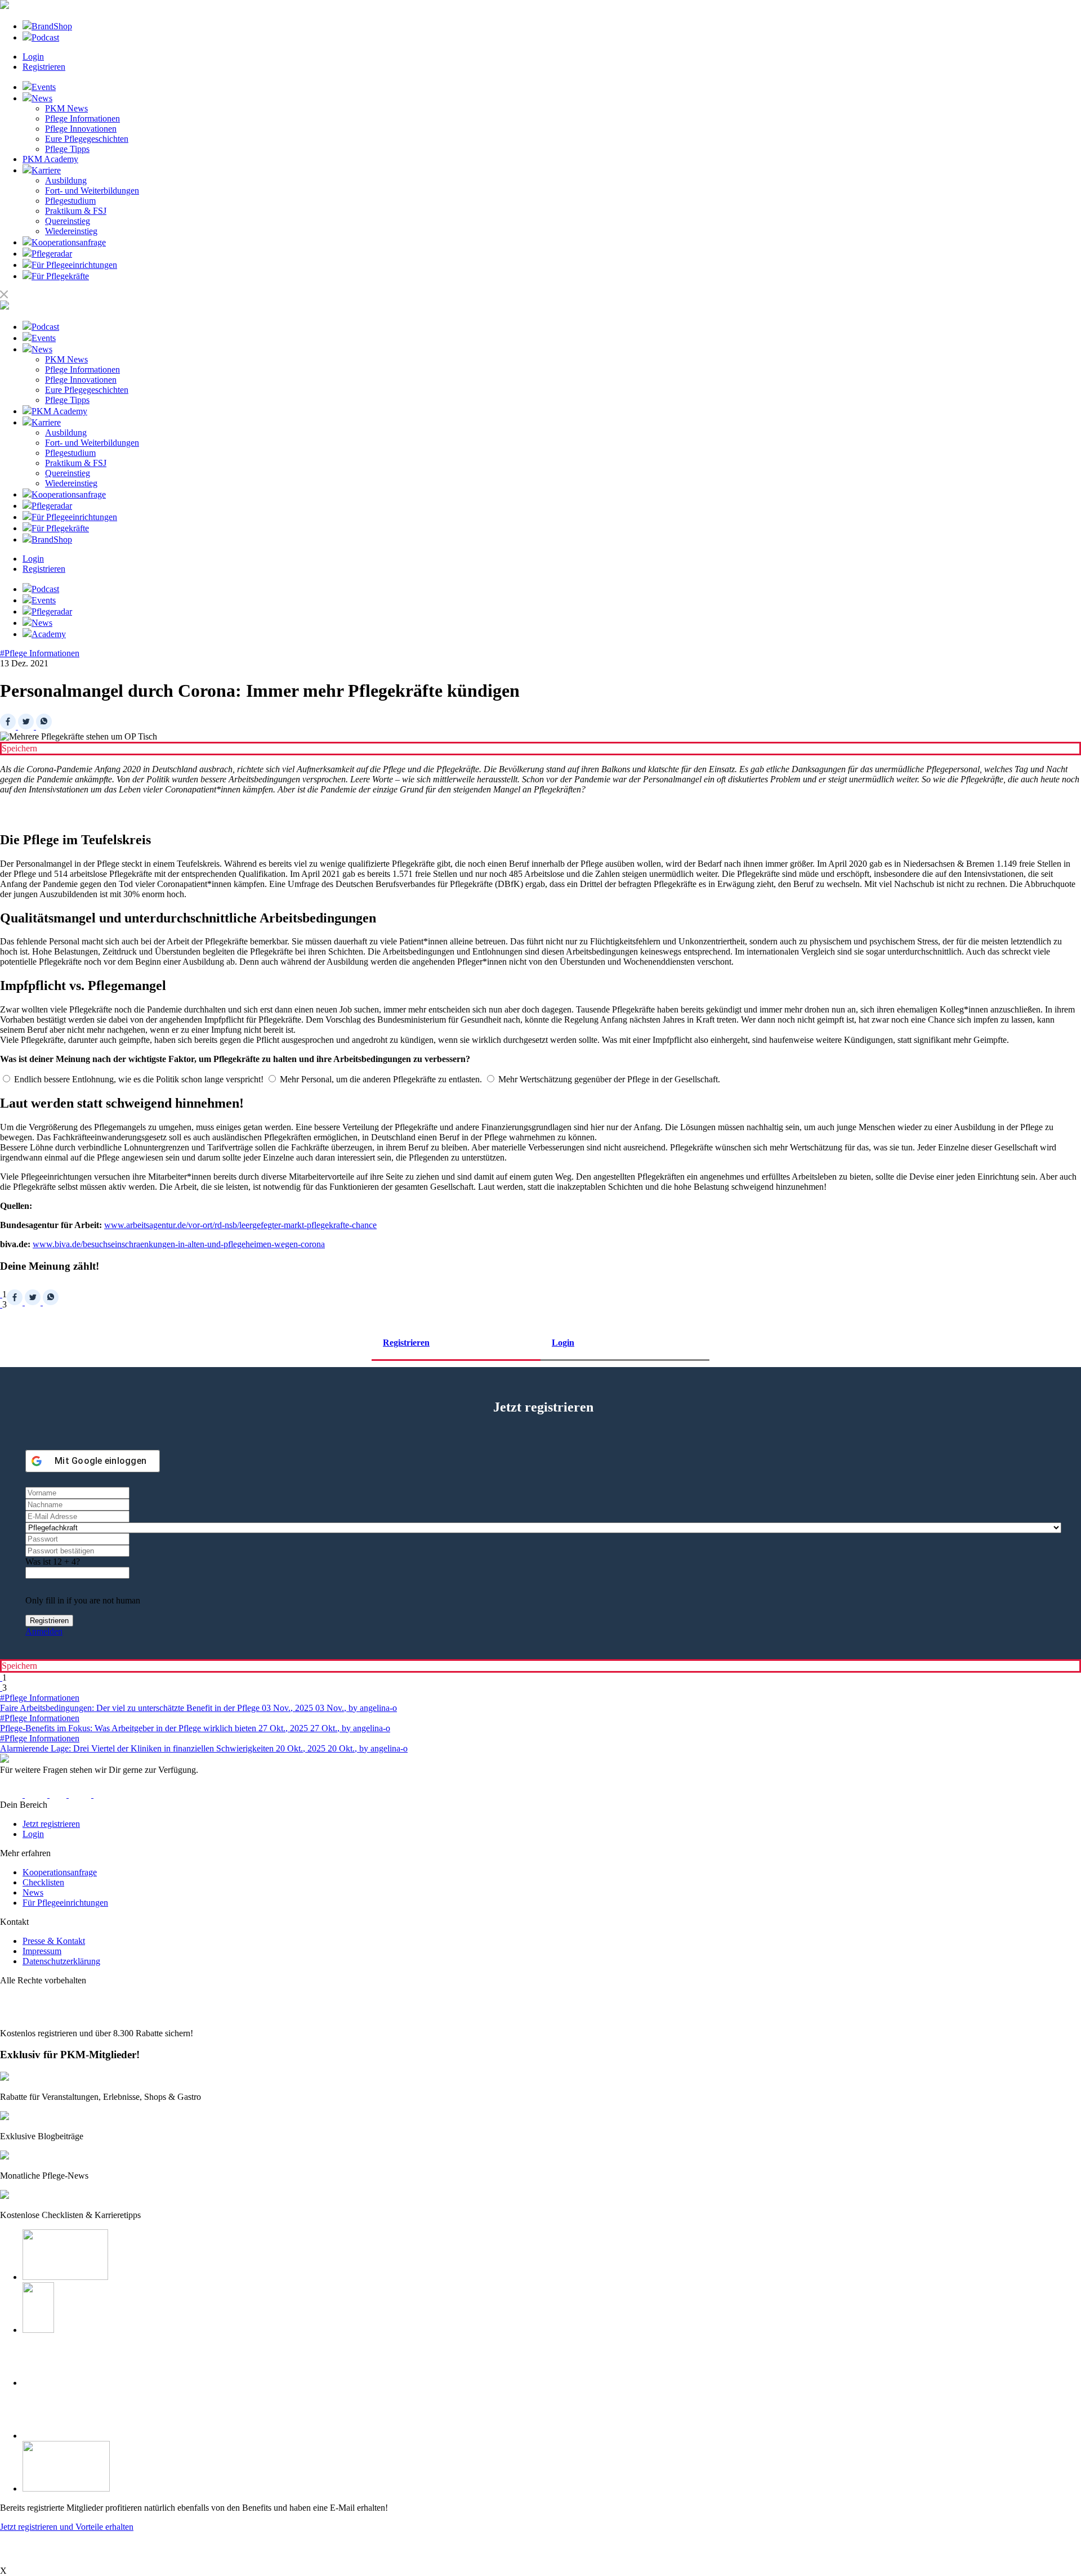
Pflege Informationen (82, 118)
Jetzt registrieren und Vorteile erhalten (67, 2527)
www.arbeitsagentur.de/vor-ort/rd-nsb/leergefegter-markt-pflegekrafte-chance (240, 1225)
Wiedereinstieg (71, 231)
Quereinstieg (68, 221)
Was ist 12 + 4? (53, 1562)
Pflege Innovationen (81, 129)
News (33, 1892)
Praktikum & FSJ (76, 211)
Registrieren (44, 67)
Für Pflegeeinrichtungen (65, 1903)
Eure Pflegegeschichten (87, 139)
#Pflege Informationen (40, 653)
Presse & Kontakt (54, 1941)
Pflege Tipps (67, 149)
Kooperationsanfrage (60, 1872)
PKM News (66, 108)
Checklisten (43, 1882)
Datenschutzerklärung (61, 1961)
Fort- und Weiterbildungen (92, 191)
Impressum (42, 1951)
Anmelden (44, 1631)
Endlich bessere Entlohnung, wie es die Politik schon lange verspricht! (138, 1079)
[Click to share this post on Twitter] (27, 726)
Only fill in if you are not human (83, 1600)
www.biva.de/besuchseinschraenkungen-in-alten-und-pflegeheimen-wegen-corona (179, 1244)
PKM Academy (50, 159)
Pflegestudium (70, 201)
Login (33, 57)
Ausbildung (66, 180)
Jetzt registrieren (51, 1824)
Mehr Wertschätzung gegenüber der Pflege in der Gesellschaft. (608, 1079)
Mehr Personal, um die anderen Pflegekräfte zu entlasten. (380, 1079)
